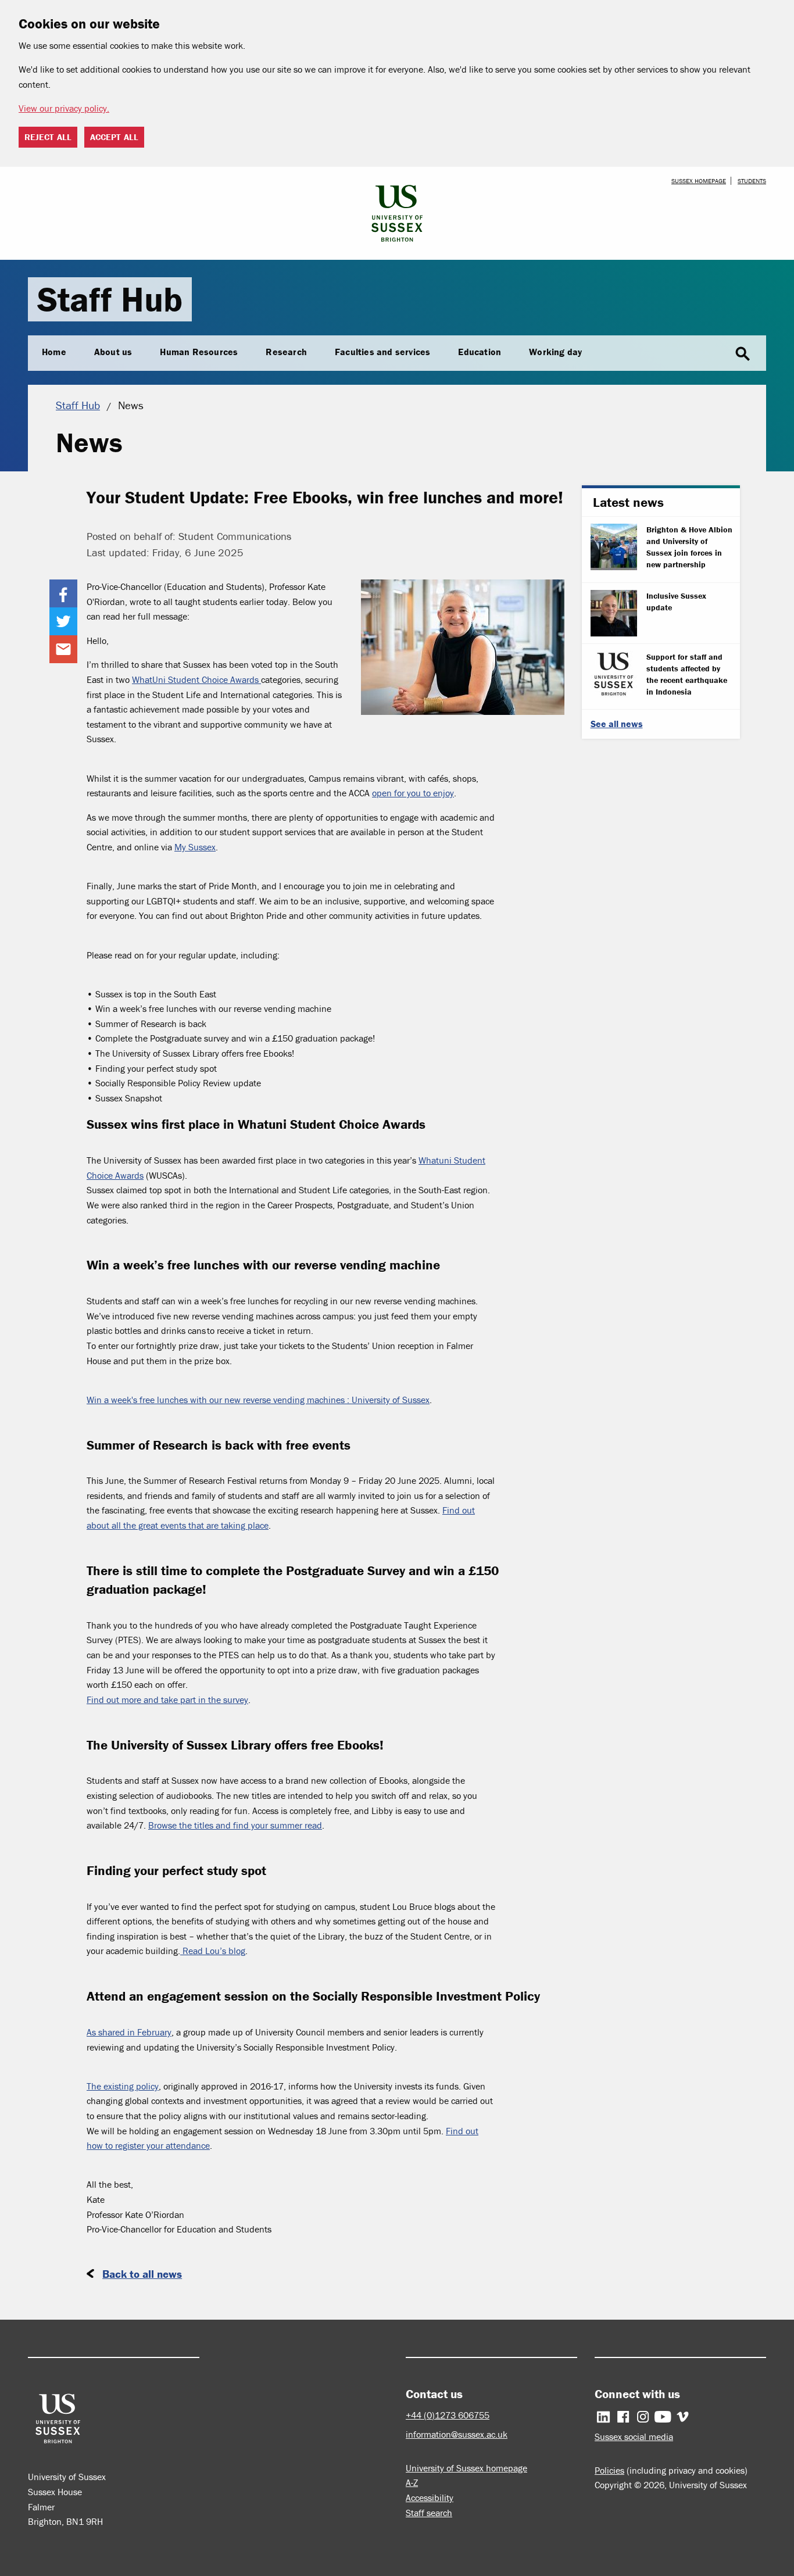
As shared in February (129, 2032)
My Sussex (195, 847)
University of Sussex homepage (466, 2468)
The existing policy (123, 2086)
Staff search (429, 2513)
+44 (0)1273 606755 (448, 2415)
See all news (617, 724)
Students (752, 181)
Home (54, 352)
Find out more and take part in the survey (167, 1700)
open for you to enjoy (413, 793)
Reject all (48, 137)
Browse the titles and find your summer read (235, 1825)
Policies (609, 2470)
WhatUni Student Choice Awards (196, 679)
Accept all (114, 137)
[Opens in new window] (63, 593)
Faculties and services (382, 352)
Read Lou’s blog (213, 1951)
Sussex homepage (699, 181)
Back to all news (142, 2274)
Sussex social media (634, 2437)
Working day (555, 352)
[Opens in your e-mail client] (63, 649)
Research (286, 352)
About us (113, 352)
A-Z (412, 2482)
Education (480, 352)
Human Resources (199, 352)
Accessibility (430, 2498)
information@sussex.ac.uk (457, 2434)
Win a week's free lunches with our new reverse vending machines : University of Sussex (258, 1400)
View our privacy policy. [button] (64, 108)
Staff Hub (110, 299)
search (743, 354)
